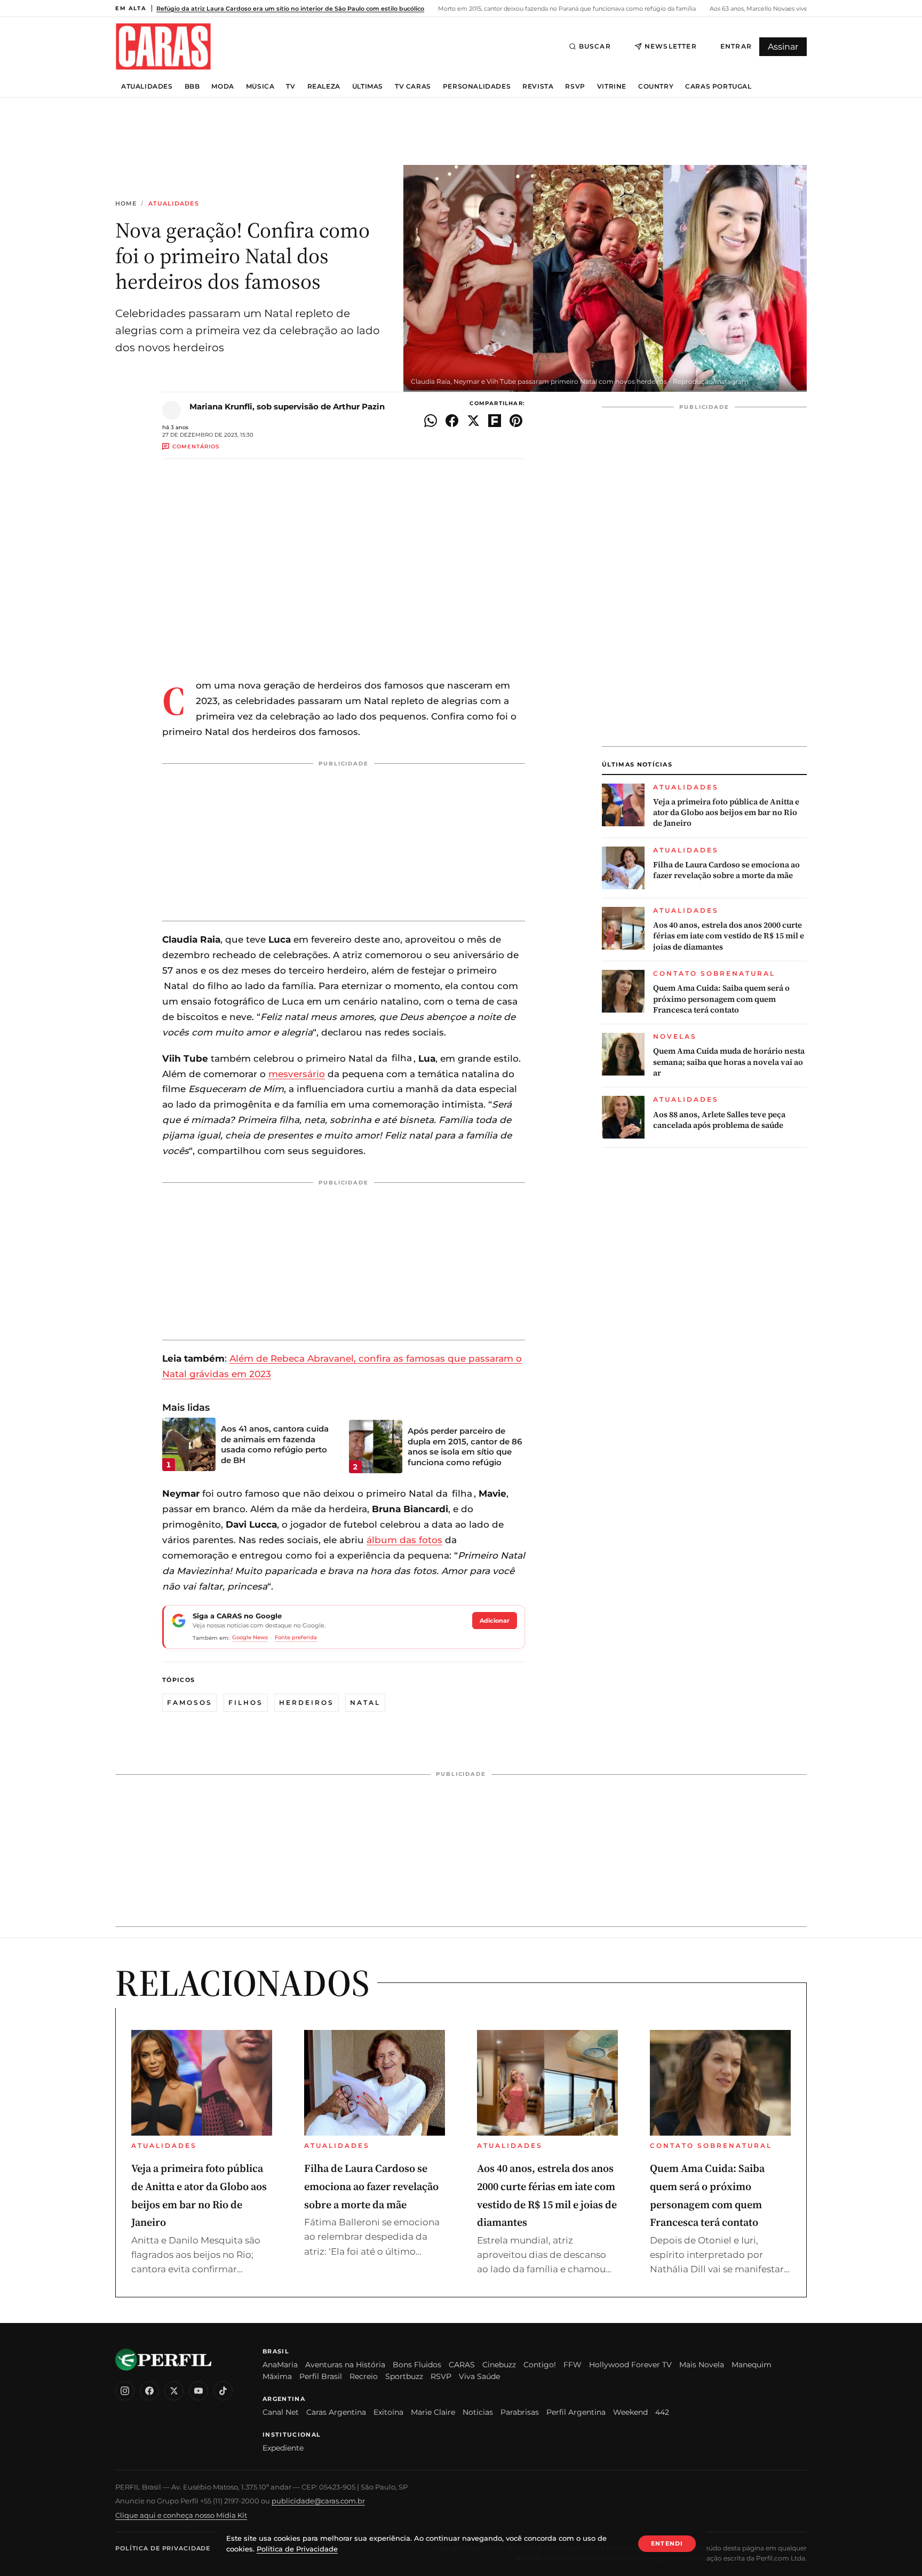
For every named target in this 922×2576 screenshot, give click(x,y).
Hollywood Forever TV (630, 2365)
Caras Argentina (336, 2412)
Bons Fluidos (417, 2365)
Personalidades (477, 86)
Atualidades (147, 86)
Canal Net (281, 2412)
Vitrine (612, 86)
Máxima (277, 2376)
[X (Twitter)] (174, 2391)
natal (365, 1702)
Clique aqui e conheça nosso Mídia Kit (181, 2515)
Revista (538, 86)
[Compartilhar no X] (473, 421)
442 (662, 2412)
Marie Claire (433, 2412)
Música (260, 86)
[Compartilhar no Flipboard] (495, 421)
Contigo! (540, 2365)
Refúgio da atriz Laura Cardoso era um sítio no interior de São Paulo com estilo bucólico (290, 9)
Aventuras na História (345, 2365)
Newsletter (671, 46)
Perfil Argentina (576, 2412)
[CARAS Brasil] (163, 46)
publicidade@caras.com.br (318, 2501)
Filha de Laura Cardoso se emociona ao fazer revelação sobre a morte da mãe (726, 870)
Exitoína (388, 2412)
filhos (246, 1702)
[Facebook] (149, 2391)
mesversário (297, 1074)
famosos (190, 1702)
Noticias (478, 2412)
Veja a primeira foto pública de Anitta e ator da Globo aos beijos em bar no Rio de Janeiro (726, 813)
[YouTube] (198, 2391)
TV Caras (413, 86)
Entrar (736, 46)
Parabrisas (520, 2412)
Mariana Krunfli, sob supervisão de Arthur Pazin (287, 406)
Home (126, 204)
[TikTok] (223, 2391)
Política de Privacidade (163, 2548)
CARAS (462, 2365)
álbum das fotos (404, 1540)
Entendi (667, 2543)
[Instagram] (125, 2391)
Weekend (630, 2412)
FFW (573, 2365)
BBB (192, 86)
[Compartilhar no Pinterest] (516, 421)
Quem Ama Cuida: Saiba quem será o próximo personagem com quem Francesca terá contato (721, 999)
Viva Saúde (479, 2376)
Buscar (595, 46)
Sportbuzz (404, 2376)
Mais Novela (702, 2365)
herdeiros (307, 1702)
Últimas (368, 86)
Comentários (196, 447)
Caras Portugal (718, 86)
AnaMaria (280, 2365)
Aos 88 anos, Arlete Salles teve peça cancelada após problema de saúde (719, 1120)
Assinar (783, 47)
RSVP (575, 86)
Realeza (324, 86)
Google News (250, 1637)
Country (656, 86)
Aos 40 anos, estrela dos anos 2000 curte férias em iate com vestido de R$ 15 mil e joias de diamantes (729, 936)
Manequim (752, 2365)
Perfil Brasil (321, 2376)
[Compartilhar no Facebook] (452, 421)
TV (291, 86)
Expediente (283, 2448)
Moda (222, 86)
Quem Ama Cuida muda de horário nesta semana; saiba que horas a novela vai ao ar (729, 1062)
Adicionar (495, 1621)
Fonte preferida (296, 1637)
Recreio (364, 2376)
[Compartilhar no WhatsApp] (431, 421)
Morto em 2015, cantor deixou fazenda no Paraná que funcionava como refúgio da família (566, 9)
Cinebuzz (499, 2365)
